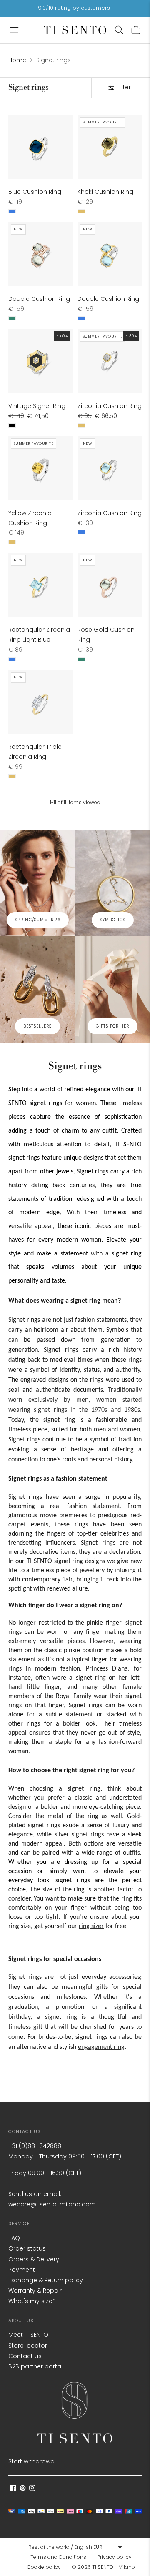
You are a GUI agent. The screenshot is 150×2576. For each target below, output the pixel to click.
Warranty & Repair (35, 2291)
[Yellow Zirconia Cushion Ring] (40, 468)
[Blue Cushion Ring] (40, 147)
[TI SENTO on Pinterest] (23, 2489)
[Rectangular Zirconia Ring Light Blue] (40, 585)
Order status (27, 2248)
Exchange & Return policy (46, 2280)
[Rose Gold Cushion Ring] (110, 585)
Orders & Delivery (34, 2259)
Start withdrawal (32, 2461)
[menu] (75, 2547)
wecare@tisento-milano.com (52, 2204)
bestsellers (37, 1026)
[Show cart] (136, 30)
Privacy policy (114, 2557)
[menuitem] (61, 2557)
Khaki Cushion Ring (105, 192)
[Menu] (14, 30)
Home (17, 60)
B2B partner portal (35, 2366)
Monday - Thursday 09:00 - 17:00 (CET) (65, 2156)
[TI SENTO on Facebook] (13, 2489)
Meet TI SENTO (28, 2335)
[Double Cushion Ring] (40, 254)
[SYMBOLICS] (112, 884)
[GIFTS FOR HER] (112, 989)
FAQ (14, 2238)
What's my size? (32, 2301)
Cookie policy (44, 2567)
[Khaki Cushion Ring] (110, 147)
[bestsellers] (37, 989)
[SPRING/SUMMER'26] (37, 884)
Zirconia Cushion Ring (110, 406)
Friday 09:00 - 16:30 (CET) (45, 2173)
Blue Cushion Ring (35, 192)
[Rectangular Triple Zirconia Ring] (40, 702)
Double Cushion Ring (39, 299)
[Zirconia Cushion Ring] (110, 361)
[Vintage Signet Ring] (40, 361)
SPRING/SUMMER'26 (38, 920)
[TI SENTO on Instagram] (32, 2489)
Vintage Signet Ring (37, 406)
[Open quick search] (119, 30)
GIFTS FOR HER (112, 1026)
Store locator (28, 2346)
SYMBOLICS (113, 920)
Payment (22, 2270)
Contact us (25, 2356)
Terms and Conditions (58, 2557)
